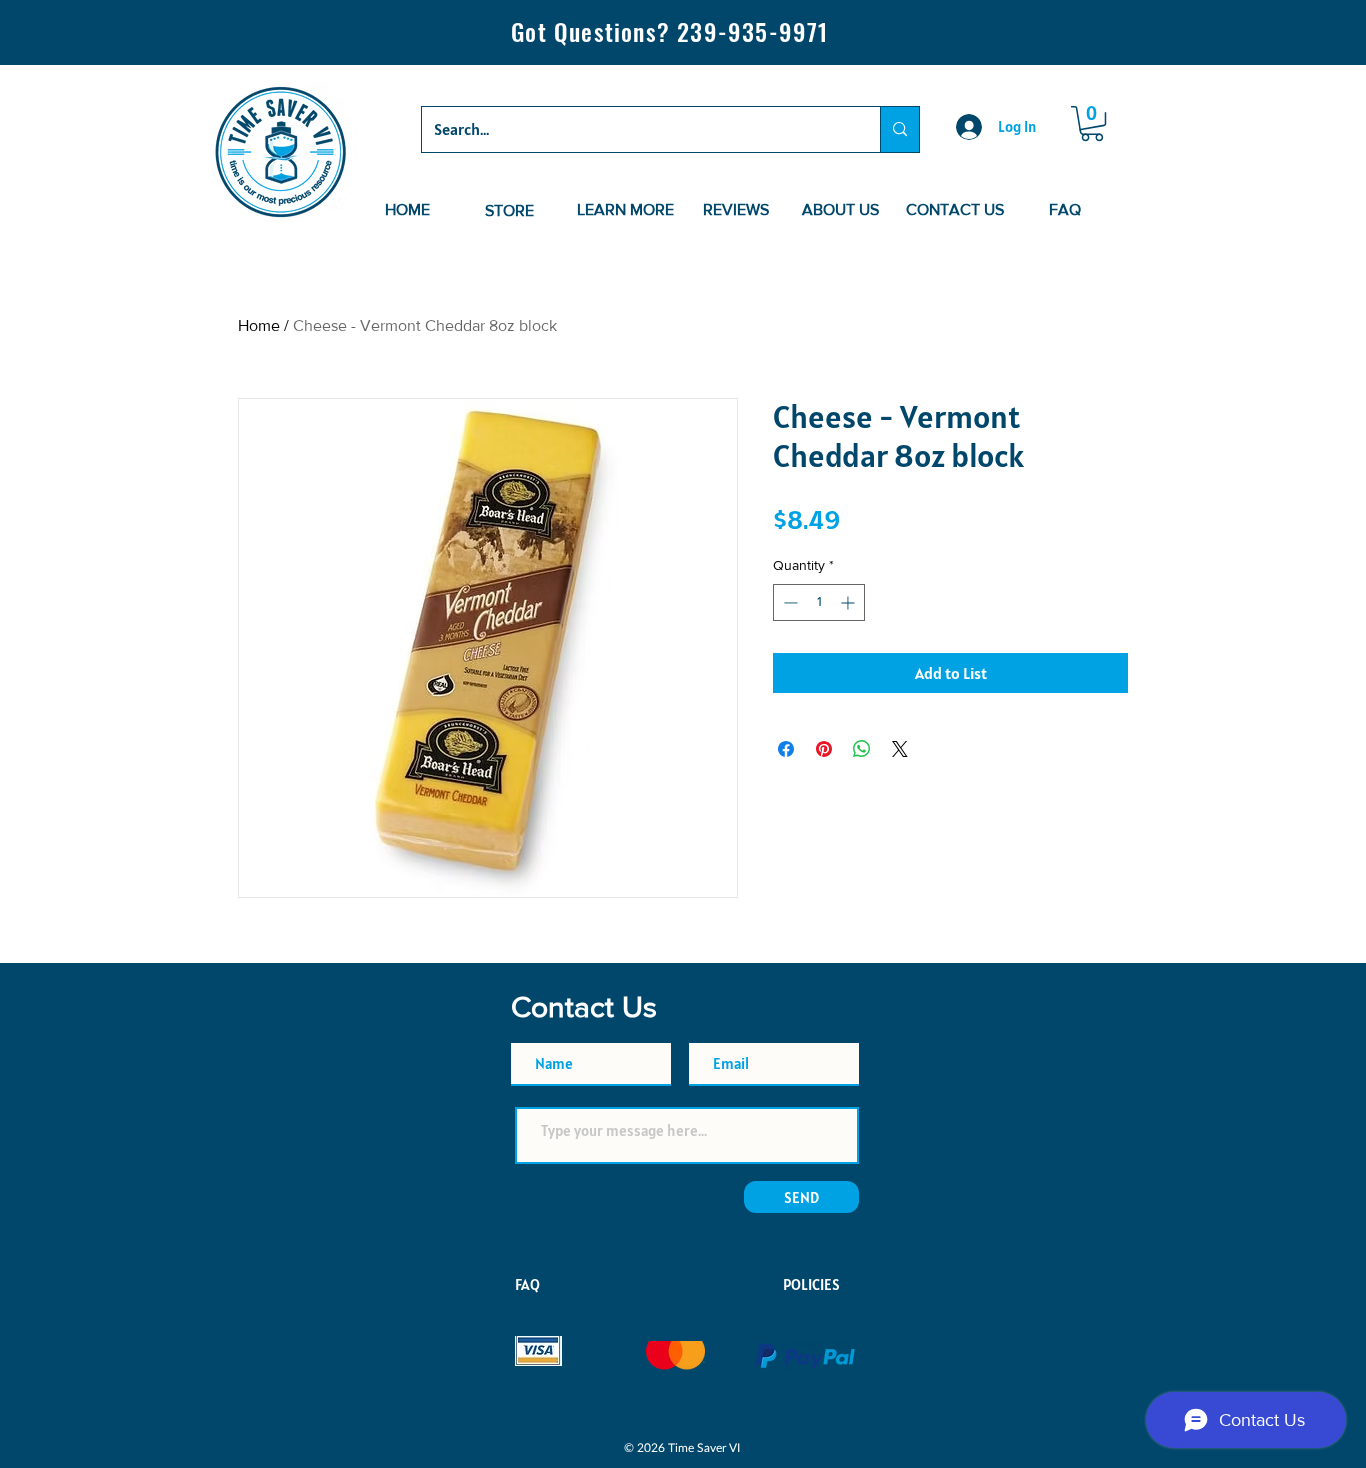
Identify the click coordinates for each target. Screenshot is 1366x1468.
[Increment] (849, 602)
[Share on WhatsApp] (862, 749)
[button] (1092, 123)
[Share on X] (900, 749)
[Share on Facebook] (786, 749)
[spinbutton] (819, 602)
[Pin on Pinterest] (824, 749)
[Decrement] (788, 602)
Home (259, 325)
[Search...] (899, 129)
